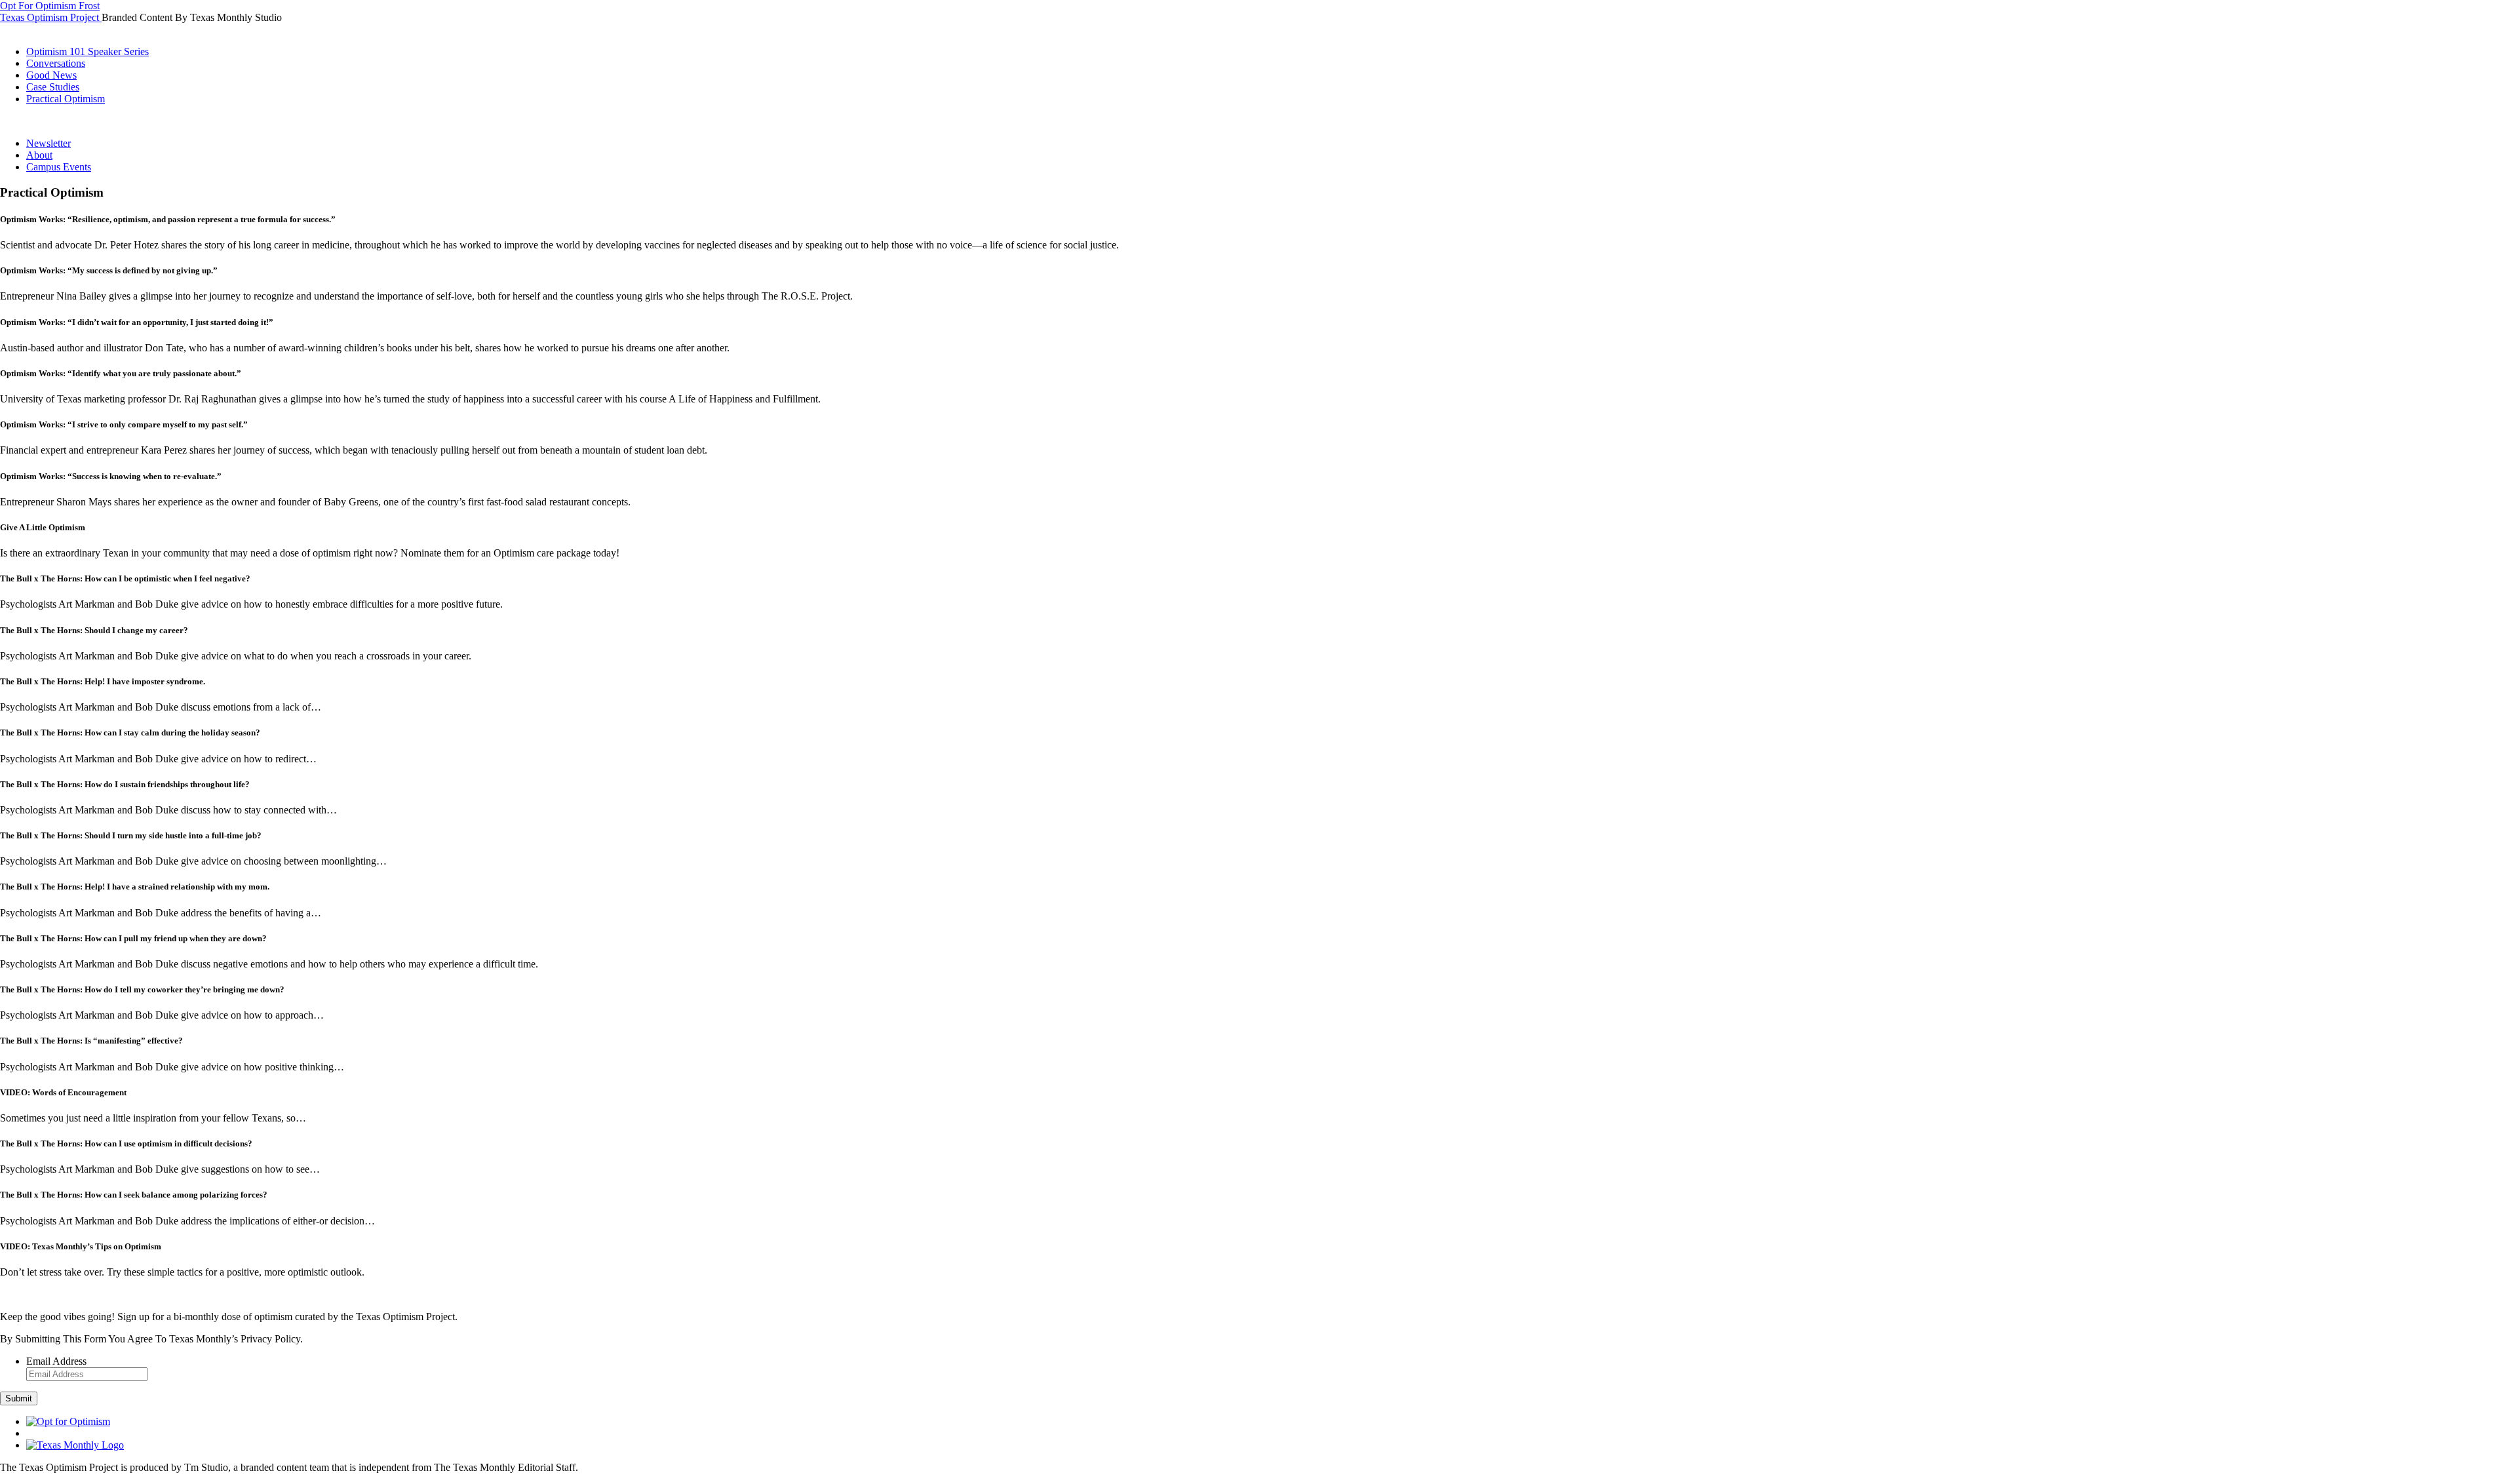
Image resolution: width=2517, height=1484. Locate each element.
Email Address (56, 1361)
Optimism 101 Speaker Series (88, 51)
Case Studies (53, 87)
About (39, 155)
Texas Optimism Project (51, 17)
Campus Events (59, 167)
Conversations (56, 63)
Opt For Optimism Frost (50, 6)
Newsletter (49, 143)
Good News (51, 75)
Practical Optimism (66, 99)
